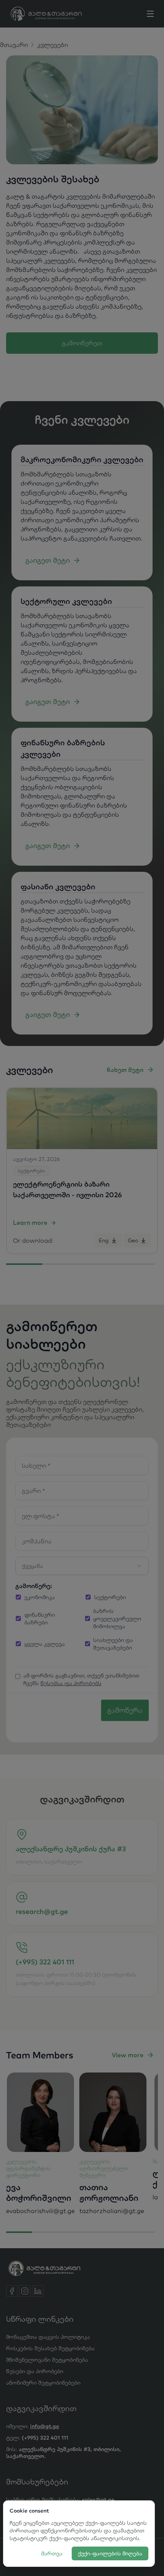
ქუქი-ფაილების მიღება (110, 2553)
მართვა (52, 2553)
